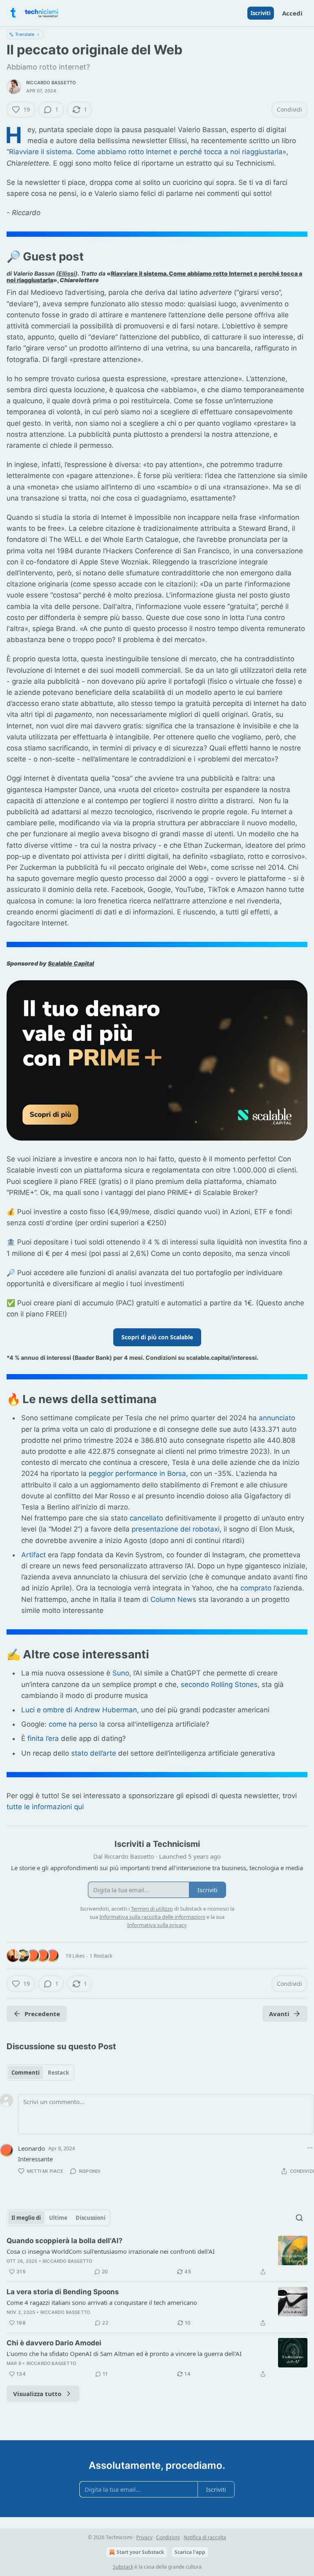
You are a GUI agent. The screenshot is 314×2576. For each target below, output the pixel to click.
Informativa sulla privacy (157, 1925)
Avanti (279, 2014)
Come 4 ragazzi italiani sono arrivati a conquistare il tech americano (102, 2302)
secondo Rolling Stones (219, 1684)
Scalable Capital (71, 963)
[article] (157, 2256)
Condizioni (168, 2537)
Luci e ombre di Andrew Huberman (79, 1710)
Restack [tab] (58, 2073)
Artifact (34, 1555)
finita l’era (43, 1738)
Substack (123, 2567)
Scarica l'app (190, 2552)
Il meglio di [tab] (26, 2218)
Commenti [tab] (26, 2073)
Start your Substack (140, 2552)
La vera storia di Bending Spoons (63, 2292)
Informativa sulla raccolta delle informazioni (152, 1917)
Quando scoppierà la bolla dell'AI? (65, 2241)
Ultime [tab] (58, 2218)
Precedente (42, 2014)
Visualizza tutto (37, 2394)
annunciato (277, 1418)
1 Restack (101, 1956)
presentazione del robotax (175, 1529)
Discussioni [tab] (91, 2218)
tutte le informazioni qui (45, 1807)
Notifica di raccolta (205, 2537)
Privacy (144, 2537)
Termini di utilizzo (152, 1909)
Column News (173, 1599)
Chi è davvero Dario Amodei (54, 2343)
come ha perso (73, 1724)
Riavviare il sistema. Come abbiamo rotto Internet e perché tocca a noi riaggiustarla (146, 152)
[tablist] (40, 2073)
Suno (121, 1673)
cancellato (146, 1518)
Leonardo (31, 2148)
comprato (255, 1588)
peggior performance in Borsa (137, 1473)
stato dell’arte (94, 1753)
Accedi (292, 13)
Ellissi (67, 273)
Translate (25, 34)
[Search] (299, 2218)
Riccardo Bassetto (51, 83)
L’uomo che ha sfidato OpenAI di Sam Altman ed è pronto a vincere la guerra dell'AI (124, 2354)
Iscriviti (261, 13)
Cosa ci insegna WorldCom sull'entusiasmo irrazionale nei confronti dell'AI (111, 2251)
